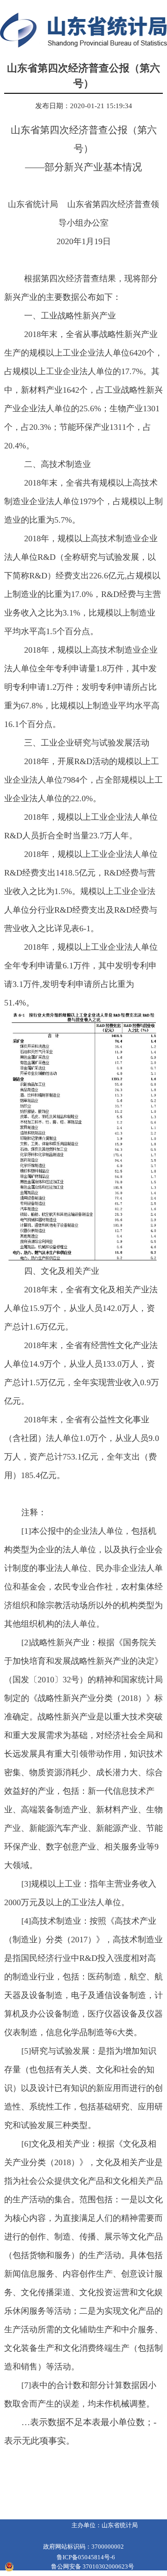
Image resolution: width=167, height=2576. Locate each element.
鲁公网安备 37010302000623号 (93, 2566)
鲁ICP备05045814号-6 (86, 2557)
